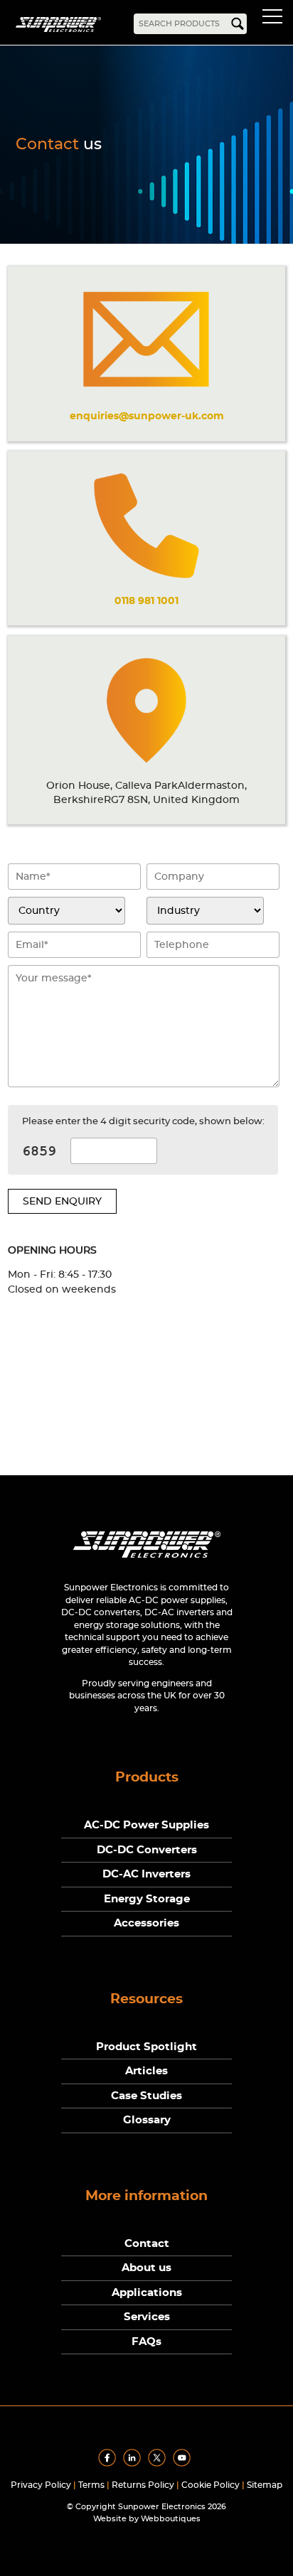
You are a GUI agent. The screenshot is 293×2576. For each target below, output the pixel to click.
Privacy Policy (41, 2485)
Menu (275, 18)
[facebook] (110, 2464)
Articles (146, 2071)
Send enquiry (62, 1201)
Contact (147, 2244)
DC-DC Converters (147, 1850)
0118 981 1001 (146, 601)
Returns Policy (143, 2485)
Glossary (147, 2120)
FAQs (146, 2342)
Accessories (146, 1923)
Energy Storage (147, 1899)
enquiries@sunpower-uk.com (147, 416)
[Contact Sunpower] (147, 1561)
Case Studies (146, 2096)
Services (147, 2317)
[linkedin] (134, 2464)
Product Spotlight (146, 2047)
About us (146, 2268)
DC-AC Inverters (146, 1874)
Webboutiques (171, 2519)
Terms (91, 2485)
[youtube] (184, 2464)
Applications (147, 2293)
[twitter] (159, 2464)
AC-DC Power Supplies (146, 1825)
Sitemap (265, 2485)
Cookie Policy (211, 2485)
